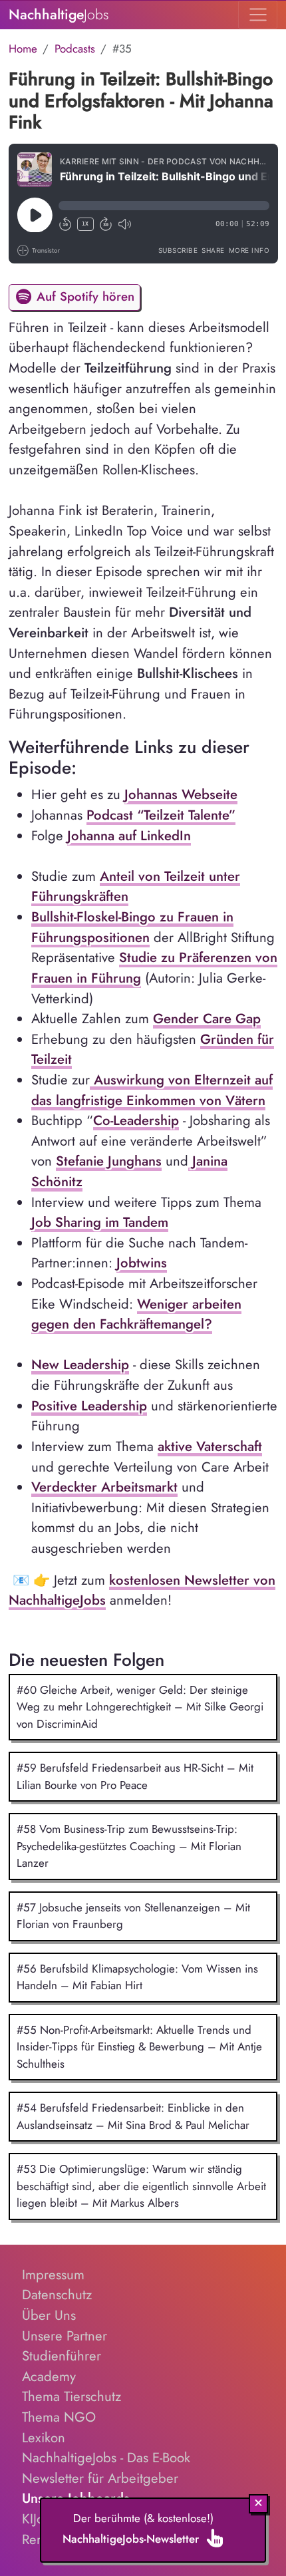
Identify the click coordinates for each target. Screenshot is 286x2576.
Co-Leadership (136, 1120)
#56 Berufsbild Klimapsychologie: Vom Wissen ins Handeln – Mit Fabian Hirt (137, 1977)
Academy (49, 2376)
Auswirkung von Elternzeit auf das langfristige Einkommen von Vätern (152, 1090)
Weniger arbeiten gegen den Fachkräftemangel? (136, 1314)
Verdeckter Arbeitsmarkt (104, 1487)
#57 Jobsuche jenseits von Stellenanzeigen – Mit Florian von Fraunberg (133, 1916)
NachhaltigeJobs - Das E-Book (106, 2458)
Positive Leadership (89, 1406)
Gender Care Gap (207, 1019)
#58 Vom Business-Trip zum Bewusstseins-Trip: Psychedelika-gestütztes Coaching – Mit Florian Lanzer (129, 1846)
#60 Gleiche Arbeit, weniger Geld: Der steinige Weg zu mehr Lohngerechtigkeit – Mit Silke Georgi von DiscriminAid (140, 1707)
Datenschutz (57, 2295)
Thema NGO (59, 2417)
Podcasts (75, 49)
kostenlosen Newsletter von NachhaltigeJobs (142, 1590)
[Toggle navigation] (258, 15)
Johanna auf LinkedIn (129, 836)
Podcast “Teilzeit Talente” (161, 815)
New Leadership (80, 1365)
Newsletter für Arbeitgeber (100, 2478)
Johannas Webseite (181, 794)
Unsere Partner (65, 2336)
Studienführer (62, 2356)
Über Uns (49, 2315)
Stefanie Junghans (109, 1161)
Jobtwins (142, 1263)
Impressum (53, 2275)
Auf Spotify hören (83, 296)
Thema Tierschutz (71, 2396)
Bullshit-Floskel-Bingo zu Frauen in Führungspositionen (132, 927)
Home (23, 49)
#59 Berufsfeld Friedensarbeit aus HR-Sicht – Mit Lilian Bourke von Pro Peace (135, 1776)
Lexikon (44, 2438)
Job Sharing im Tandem (100, 1222)
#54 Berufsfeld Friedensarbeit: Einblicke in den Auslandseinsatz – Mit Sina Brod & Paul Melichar (133, 2116)
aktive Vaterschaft (210, 1446)
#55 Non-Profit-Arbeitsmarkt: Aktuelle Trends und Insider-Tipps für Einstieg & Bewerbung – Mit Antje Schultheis (139, 2047)
